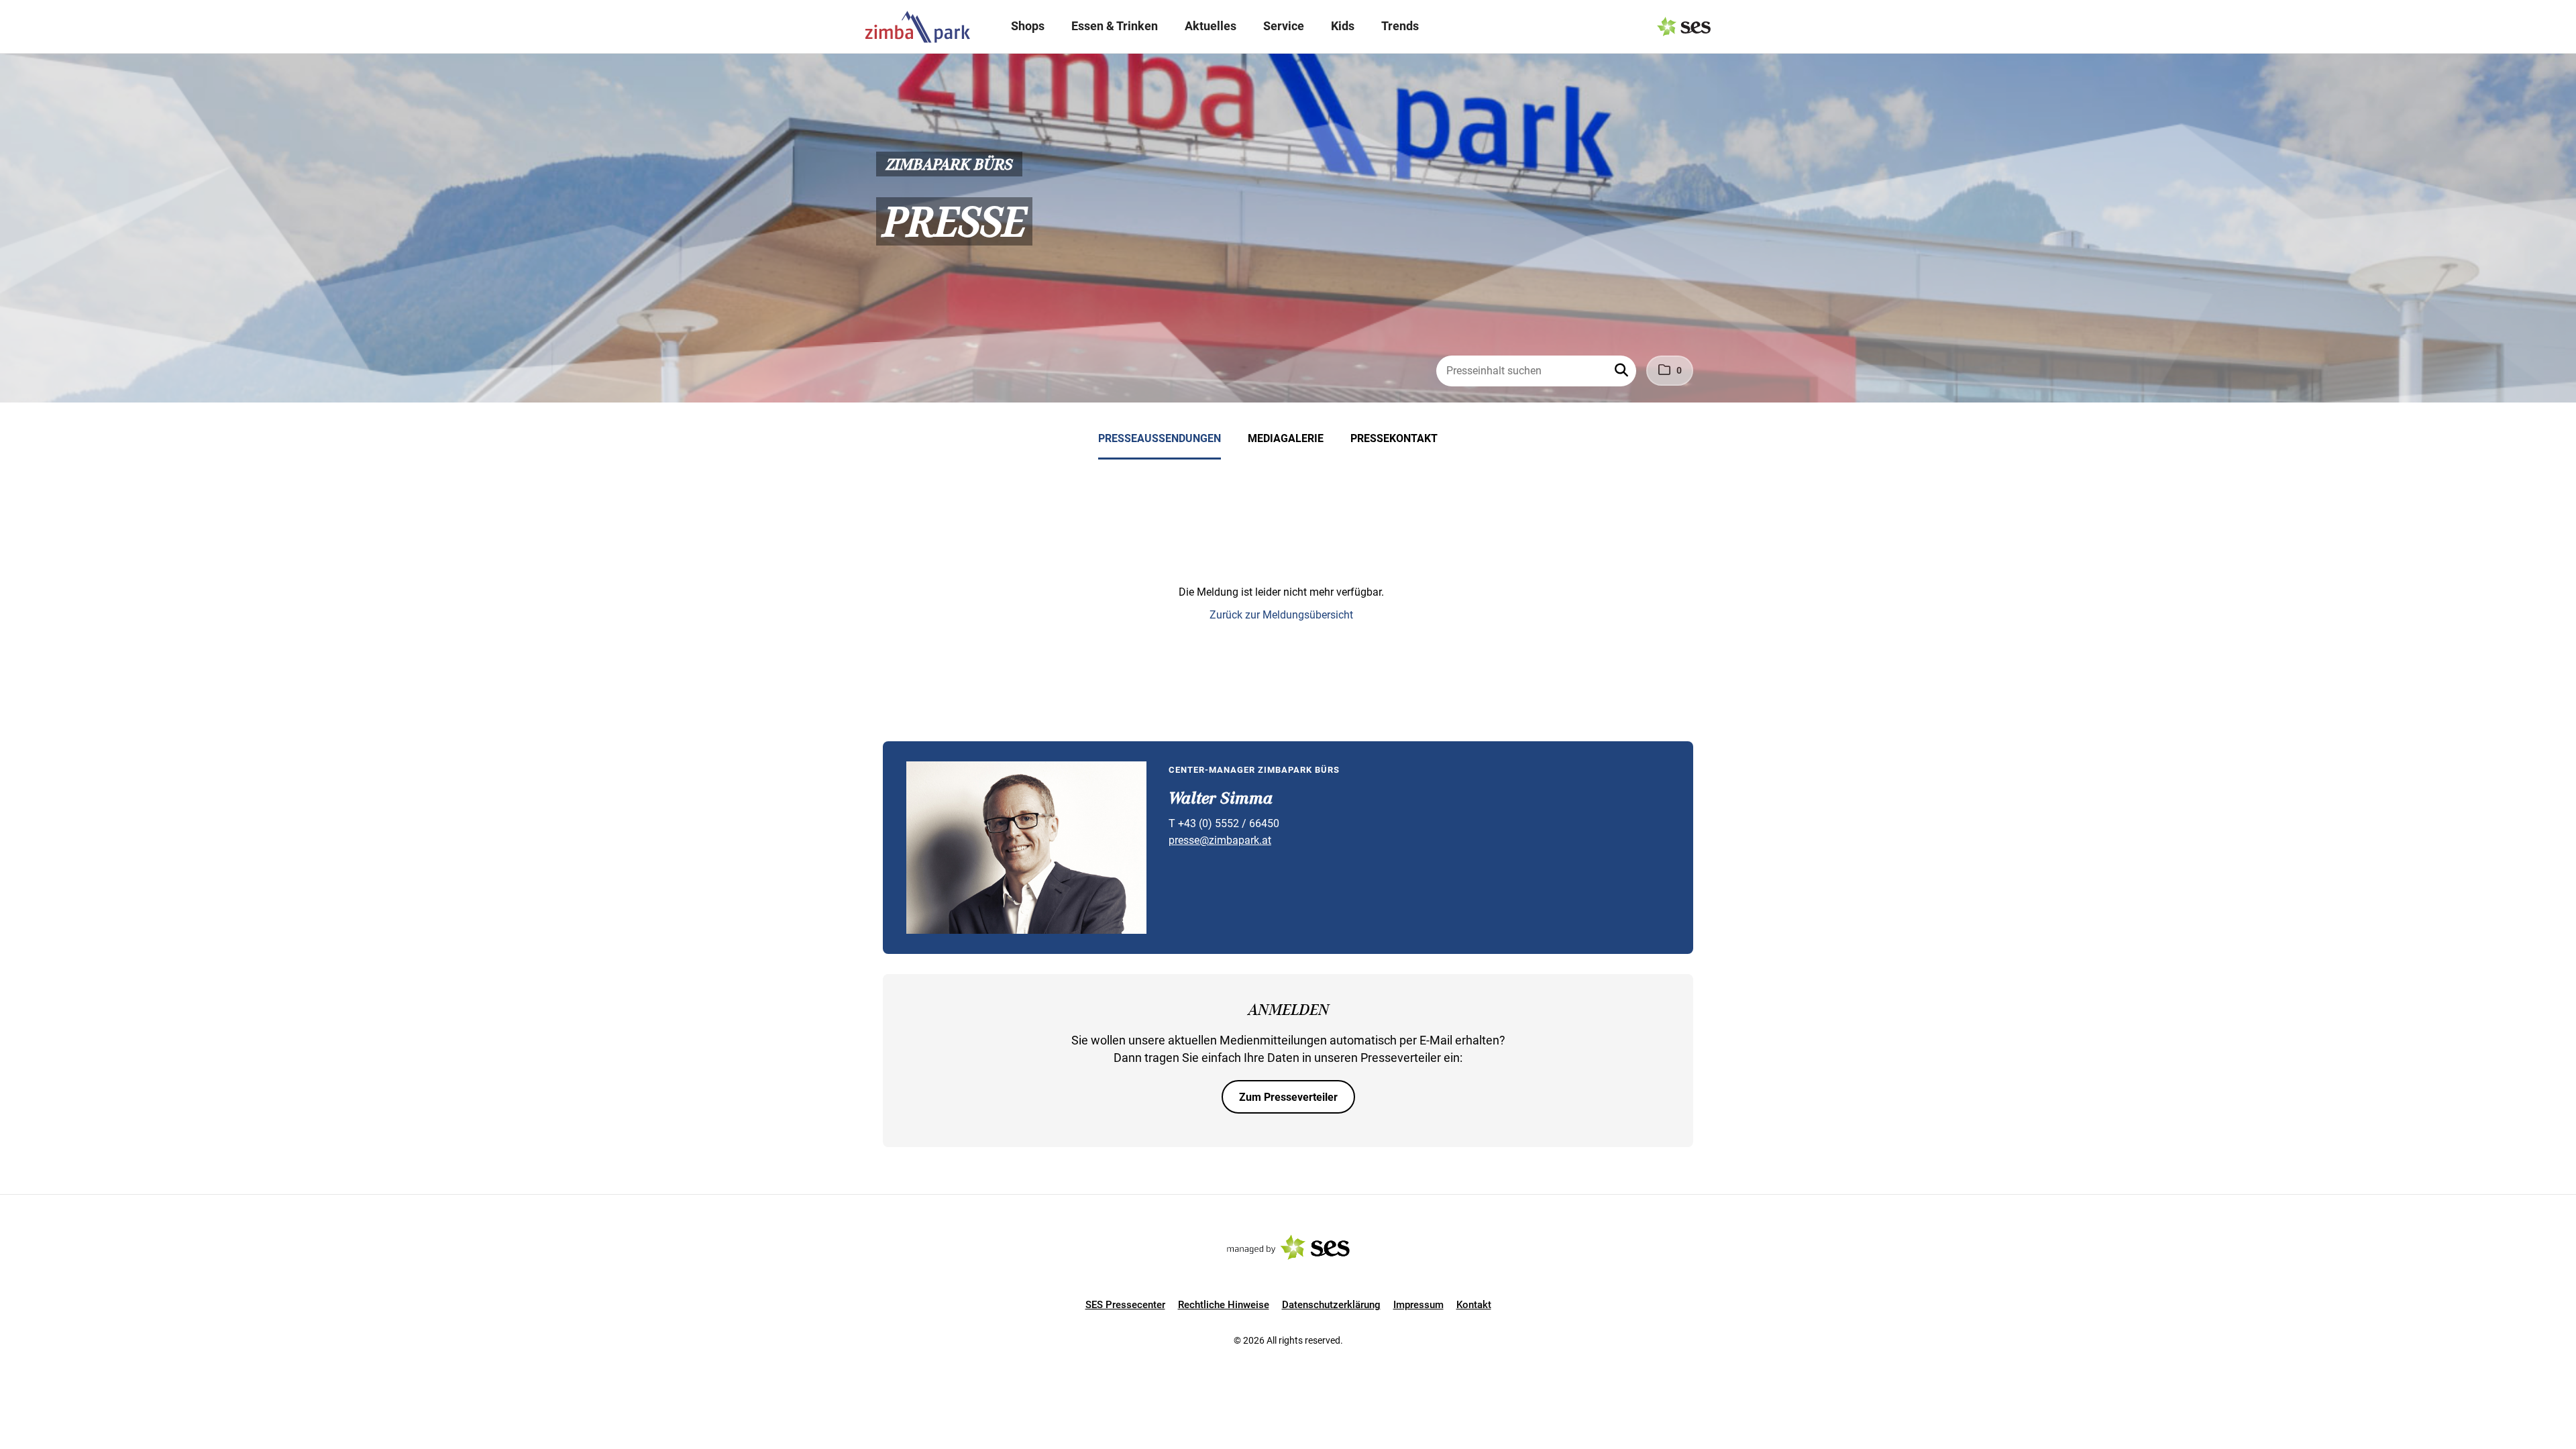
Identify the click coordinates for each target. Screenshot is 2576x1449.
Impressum (1418, 1305)
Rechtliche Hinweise (1224, 1305)
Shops (1028, 26)
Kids (1343, 26)
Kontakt (1474, 1305)
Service (1284, 26)
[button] (1623, 371)
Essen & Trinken (1115, 26)
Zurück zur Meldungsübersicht (1281, 615)
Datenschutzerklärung (1331, 1305)
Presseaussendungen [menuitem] (1160, 438)
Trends (1400, 26)
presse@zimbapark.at (1220, 840)
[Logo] (918, 27)
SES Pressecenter (1125, 1305)
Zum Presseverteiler (1288, 1097)
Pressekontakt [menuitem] (1394, 438)
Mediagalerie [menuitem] (1286, 438)
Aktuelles (1211, 26)
